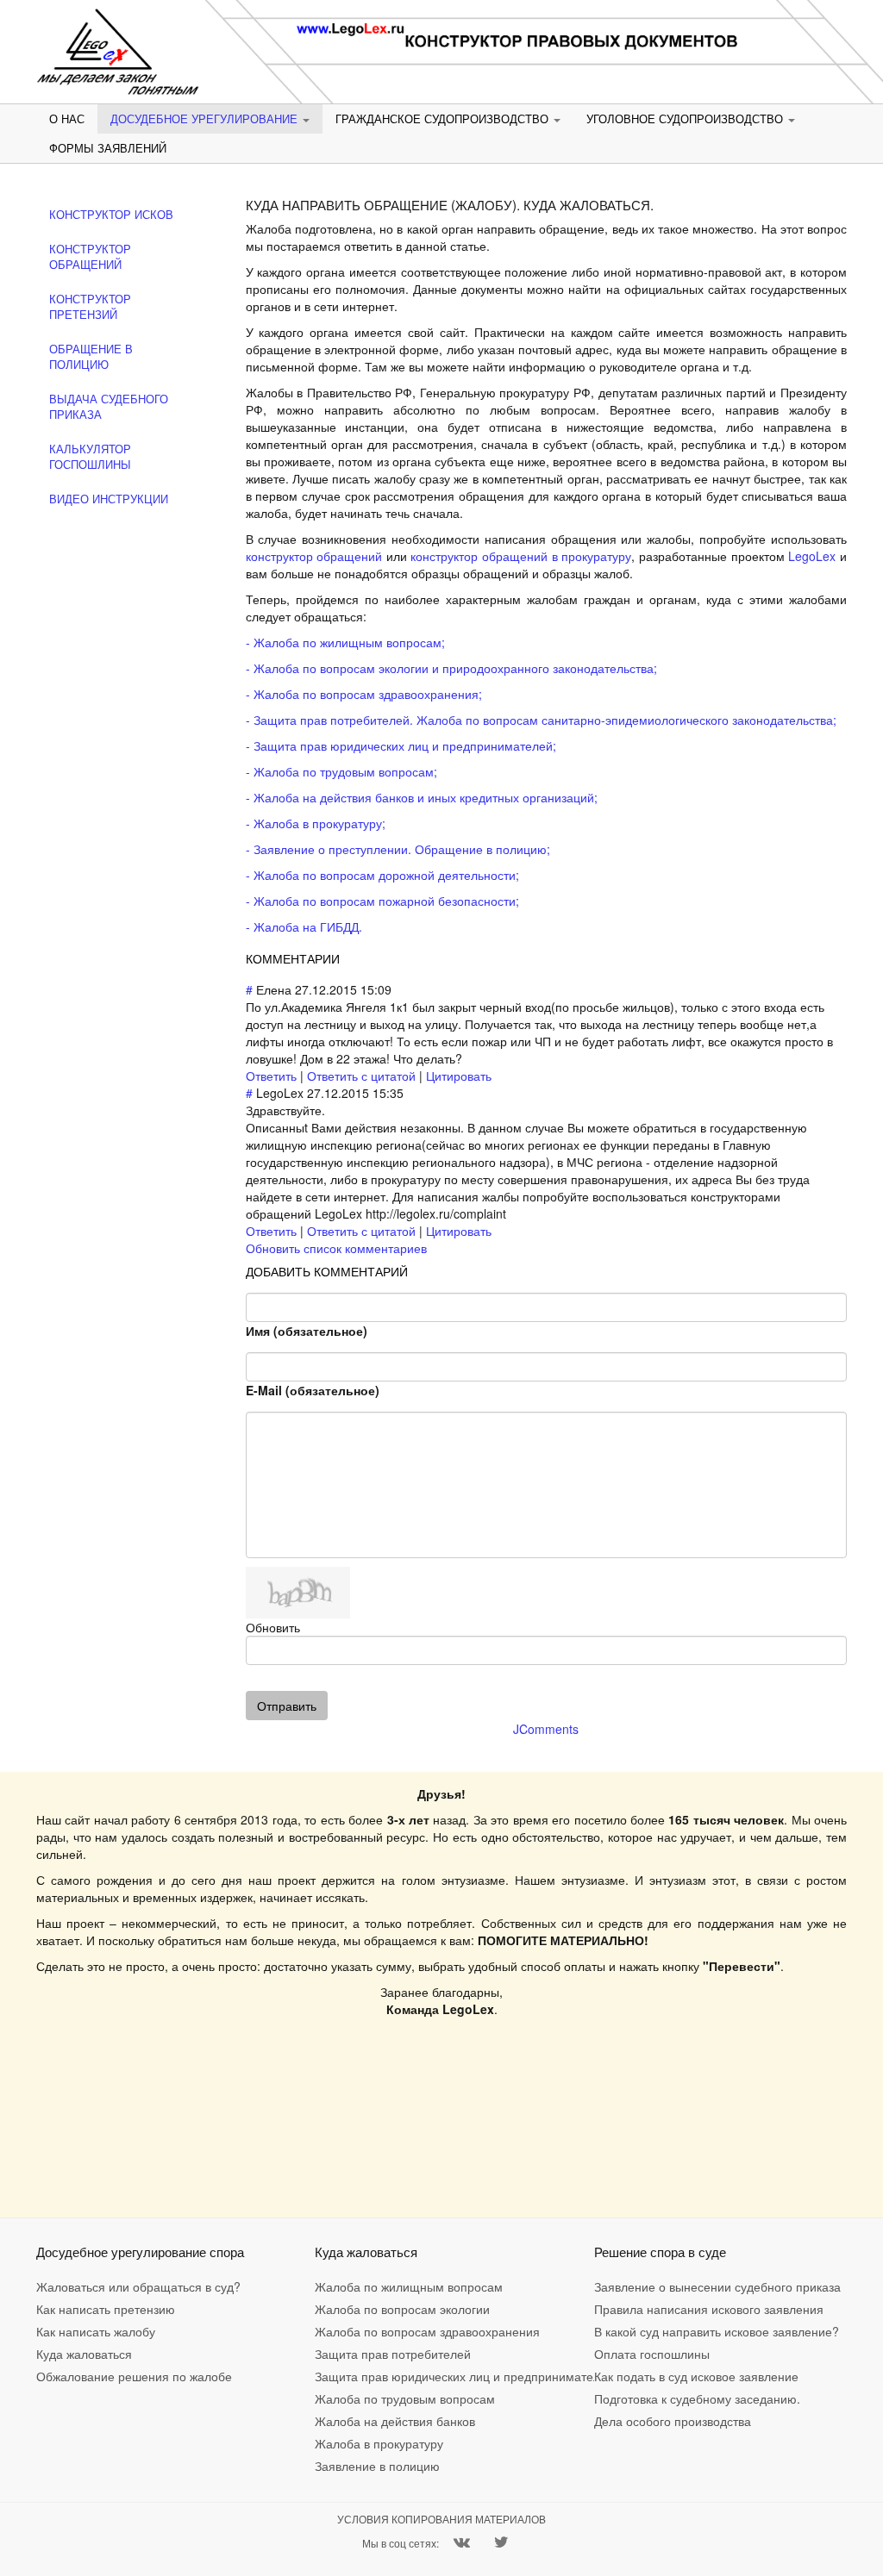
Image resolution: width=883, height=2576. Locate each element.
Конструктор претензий (90, 307)
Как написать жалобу (93, 2331)
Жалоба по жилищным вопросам (372, 2286)
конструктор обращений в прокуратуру (521, 556)
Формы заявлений (108, 148)
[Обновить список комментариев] (345, 958)
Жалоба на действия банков (372, 2421)
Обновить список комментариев (336, 1248)
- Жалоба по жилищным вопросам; (345, 642)
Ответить (271, 1076)
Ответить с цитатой (361, 1076)
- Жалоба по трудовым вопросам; (341, 771)
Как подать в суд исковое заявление (651, 2376)
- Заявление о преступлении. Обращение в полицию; (398, 849)
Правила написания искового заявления (651, 2309)
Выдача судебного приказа (109, 407)
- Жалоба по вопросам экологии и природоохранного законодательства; (451, 668)
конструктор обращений (314, 556)
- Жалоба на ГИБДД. (304, 926)
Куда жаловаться (84, 2354)
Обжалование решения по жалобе (93, 2376)
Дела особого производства (651, 2421)
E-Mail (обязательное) (313, 1390)
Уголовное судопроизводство (686, 119)
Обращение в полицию (91, 357)
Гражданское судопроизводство (444, 119)
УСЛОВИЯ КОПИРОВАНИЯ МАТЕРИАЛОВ (441, 2519)
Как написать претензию (93, 2309)
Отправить (287, 1706)
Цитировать (459, 1076)
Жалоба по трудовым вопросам (372, 2398)
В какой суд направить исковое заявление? (651, 2331)
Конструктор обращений (90, 257)
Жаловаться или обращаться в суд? (93, 2286)
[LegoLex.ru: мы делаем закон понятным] (118, 52)
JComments (546, 1729)
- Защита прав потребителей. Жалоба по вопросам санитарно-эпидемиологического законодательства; (541, 720)
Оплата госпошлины (651, 2354)
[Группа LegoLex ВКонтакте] (462, 2543)
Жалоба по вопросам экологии (372, 2309)
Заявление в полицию (372, 2466)
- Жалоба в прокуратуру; (316, 823)
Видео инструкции (109, 499)
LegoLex (812, 556)
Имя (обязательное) (307, 1331)
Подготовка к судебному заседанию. (651, 2398)
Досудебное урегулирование (206, 119)
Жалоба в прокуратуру (372, 2443)
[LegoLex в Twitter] (501, 2543)
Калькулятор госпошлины (90, 457)
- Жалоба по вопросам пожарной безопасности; (382, 901)
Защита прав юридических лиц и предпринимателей (372, 2376)
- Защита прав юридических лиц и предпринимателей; (401, 745)
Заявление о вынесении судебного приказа (651, 2286)
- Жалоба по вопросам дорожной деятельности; (382, 875)
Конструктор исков (111, 215)
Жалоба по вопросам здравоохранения (372, 2331)
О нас (67, 119)
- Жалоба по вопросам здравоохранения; (364, 694)
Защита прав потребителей (372, 2354)
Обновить (273, 1627)
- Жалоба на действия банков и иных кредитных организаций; (422, 797)
